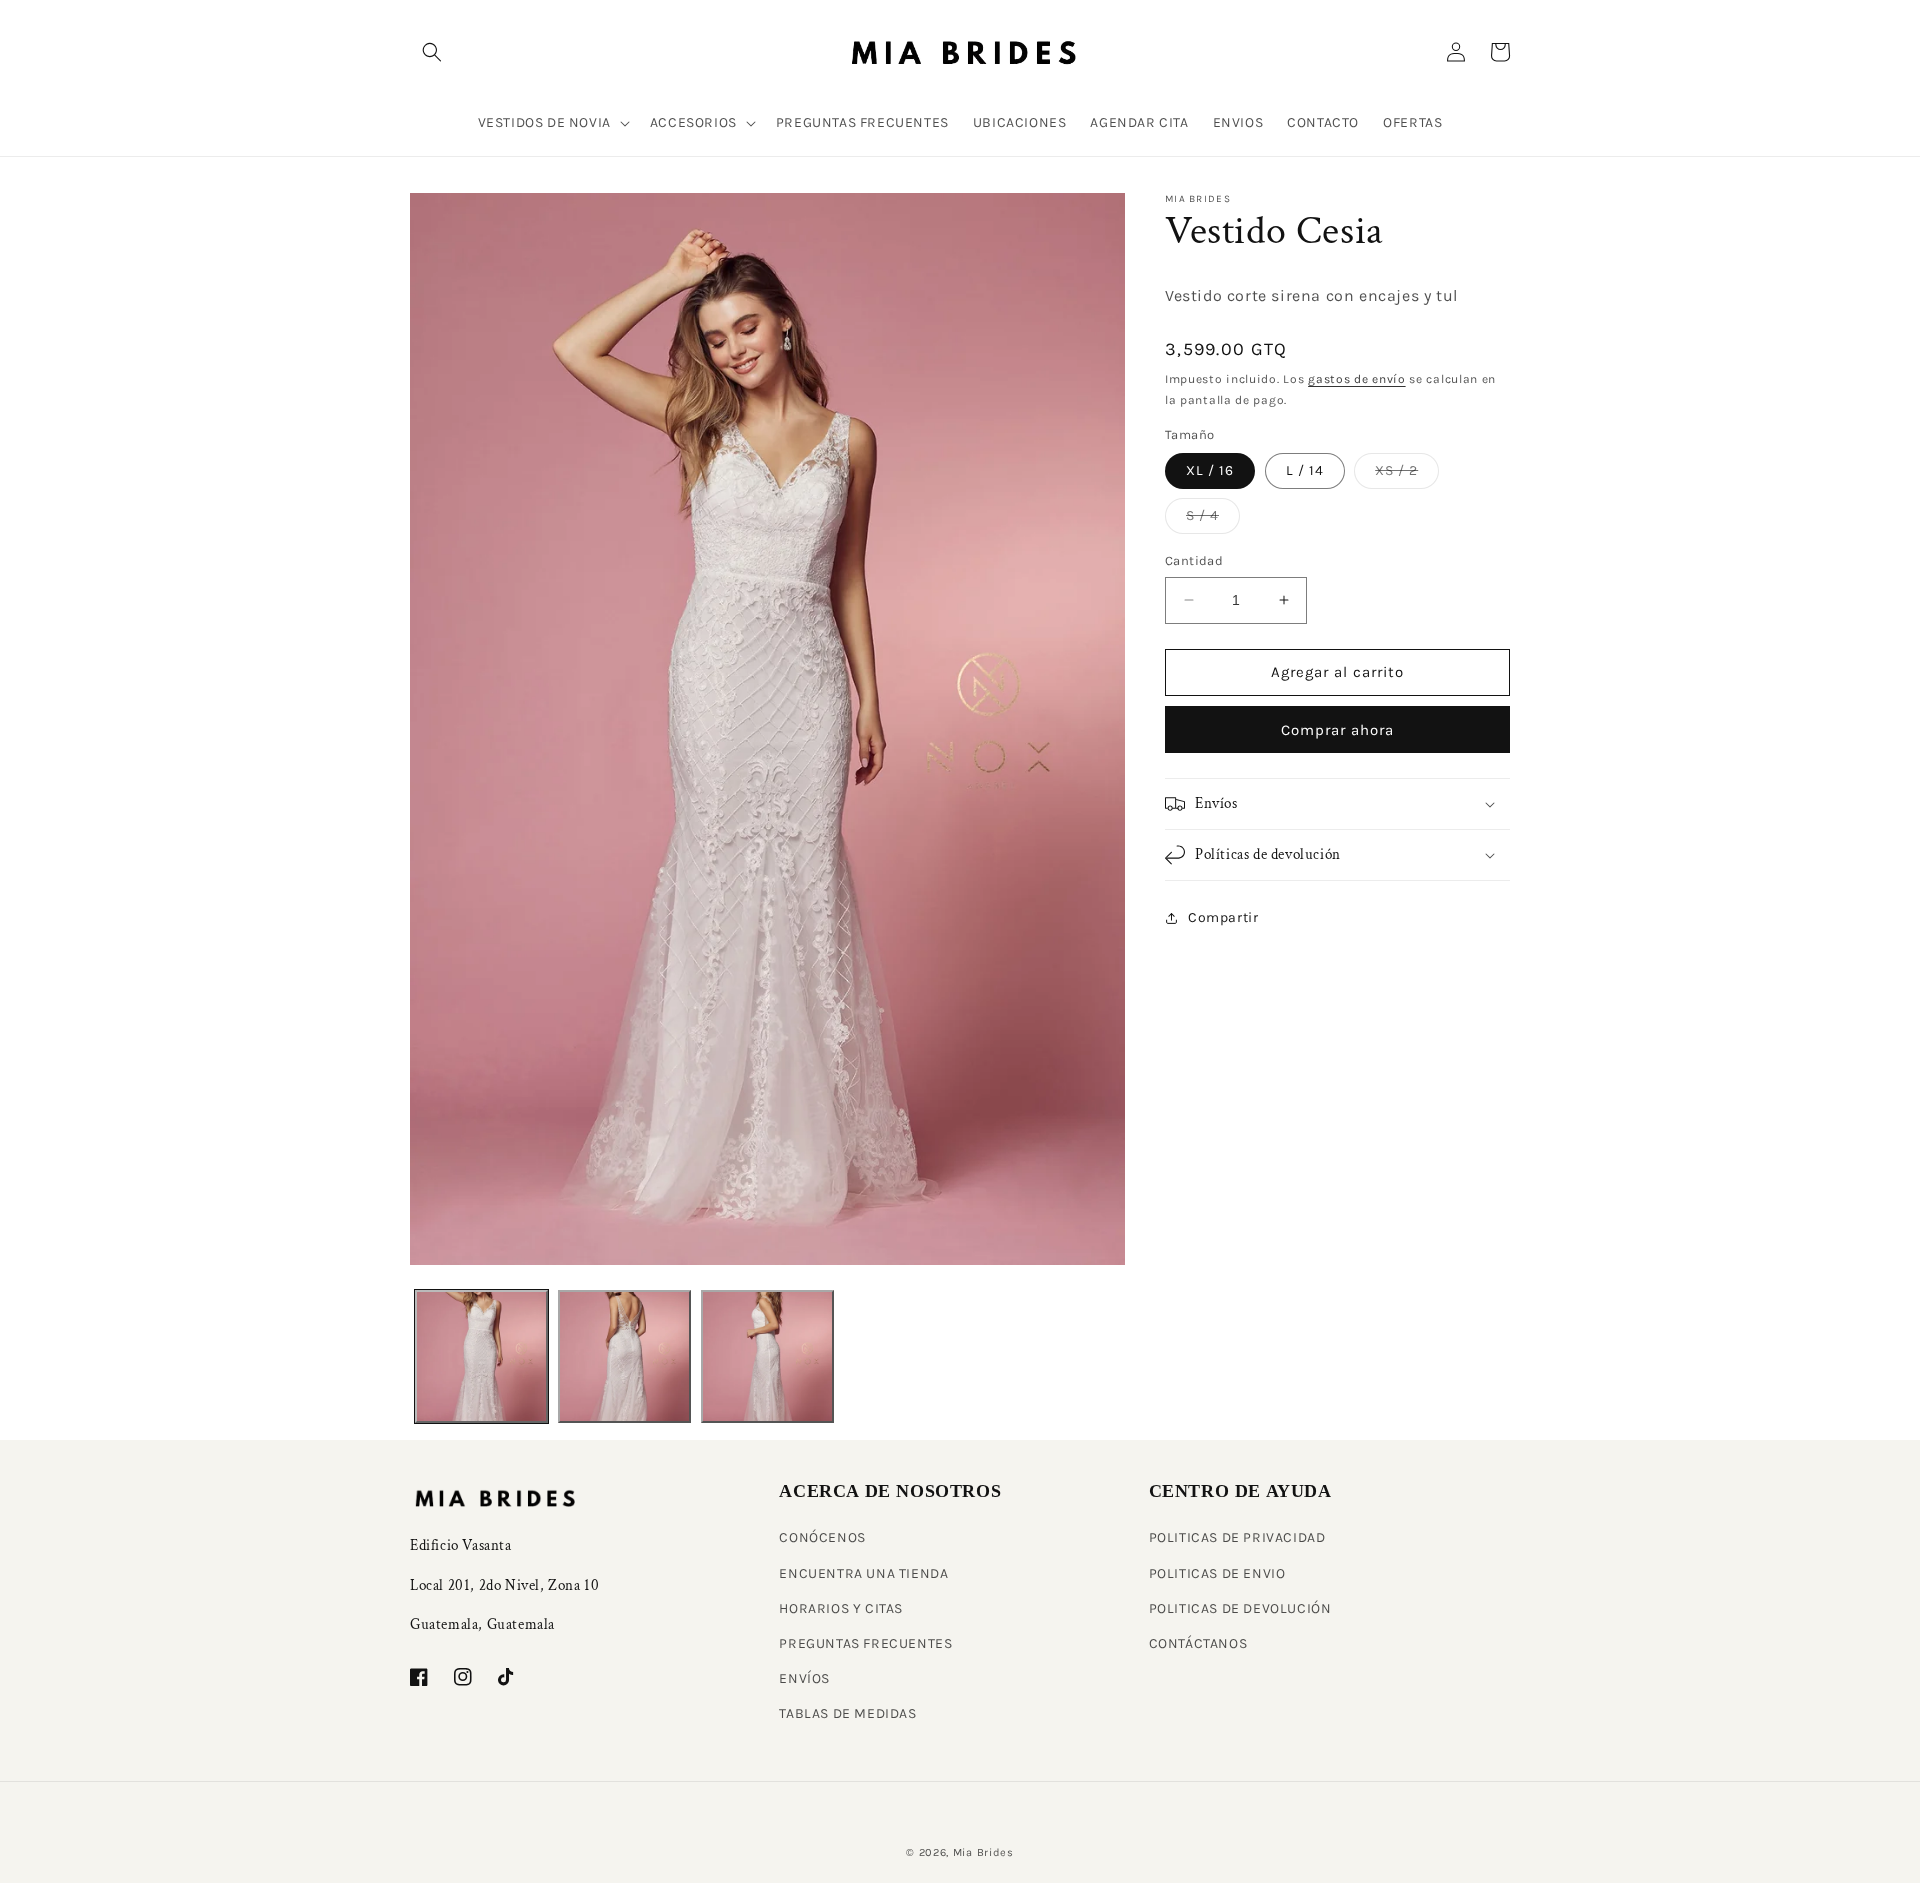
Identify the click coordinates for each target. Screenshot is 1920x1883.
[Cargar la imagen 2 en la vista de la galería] (624, 1356)
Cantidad (1194, 560)
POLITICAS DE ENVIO (1217, 1573)
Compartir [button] (1223, 917)
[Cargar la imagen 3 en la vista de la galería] (767, 1356)
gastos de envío (1357, 379)
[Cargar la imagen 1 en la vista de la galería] (481, 1356)
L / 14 (1305, 470)
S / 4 (1213, 520)
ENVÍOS (804, 1678)
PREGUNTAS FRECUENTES (865, 1643)
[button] (432, 52)
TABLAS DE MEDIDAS (847, 1713)
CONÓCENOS (822, 1537)
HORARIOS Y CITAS (841, 1608)
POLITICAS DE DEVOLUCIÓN (1240, 1608)
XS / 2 (1407, 475)
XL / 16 (1210, 470)
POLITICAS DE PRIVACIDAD (1237, 1537)
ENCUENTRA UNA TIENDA (863, 1573)
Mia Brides (983, 1852)
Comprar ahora (1337, 730)
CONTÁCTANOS (1198, 1643)
